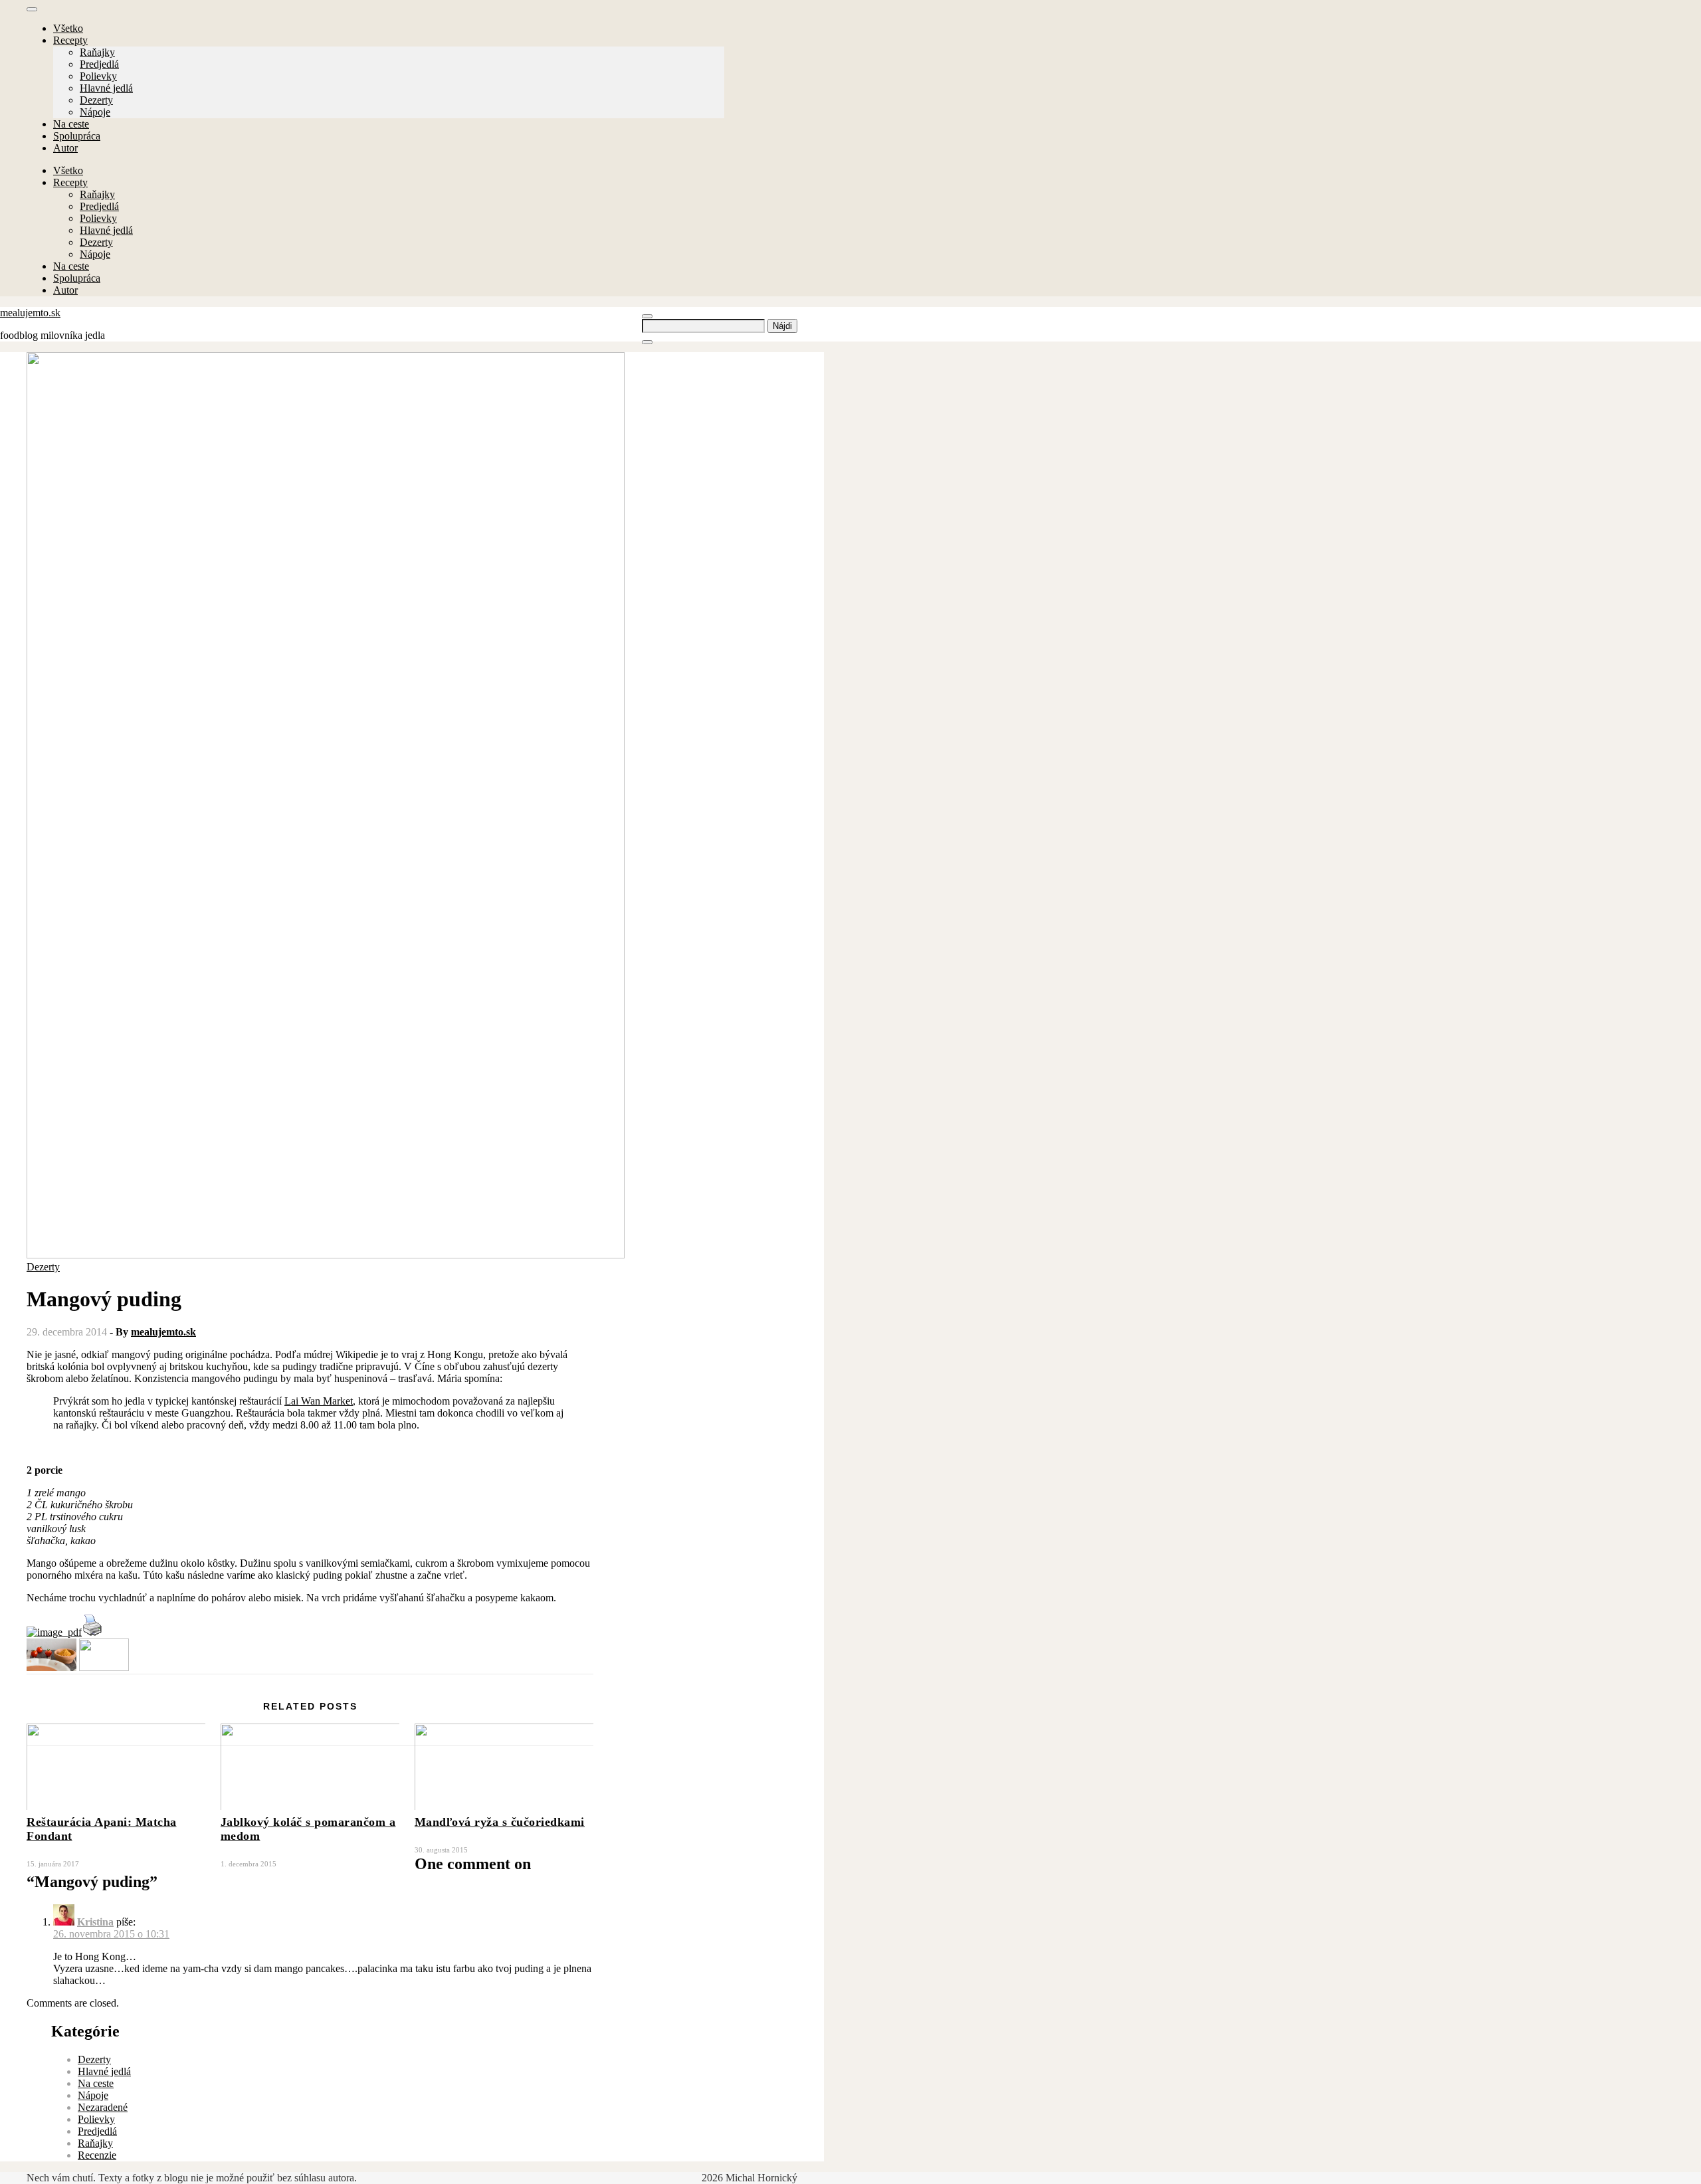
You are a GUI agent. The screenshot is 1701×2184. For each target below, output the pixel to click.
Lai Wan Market (319, 1401)
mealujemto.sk (30, 313)
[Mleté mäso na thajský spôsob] (104, 1667)
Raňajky (97, 52)
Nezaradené (103, 2107)
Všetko (68, 28)
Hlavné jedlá (106, 88)
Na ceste (71, 124)
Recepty (70, 40)
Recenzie (97, 2155)
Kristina (95, 1922)
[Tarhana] (51, 1667)
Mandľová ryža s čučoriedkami (500, 1822)
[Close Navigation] (647, 342)
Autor (65, 148)
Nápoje (95, 112)
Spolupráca (77, 136)
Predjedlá (99, 64)
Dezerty (96, 100)
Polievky (98, 76)
